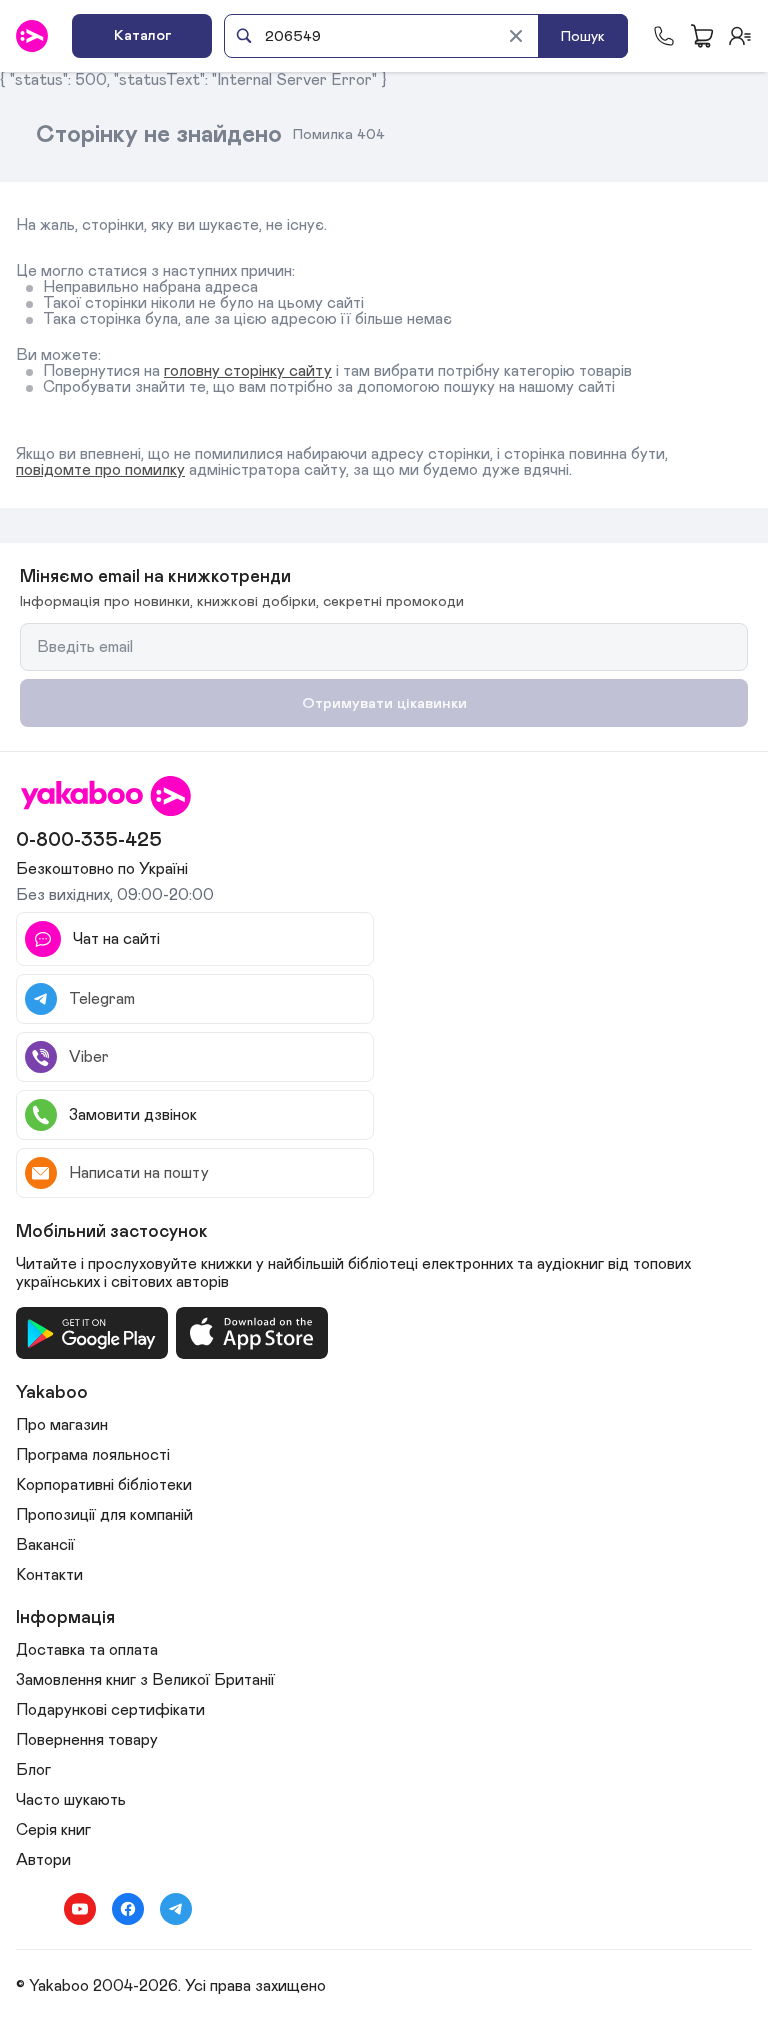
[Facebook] (128, 1909)
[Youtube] (80, 1909)
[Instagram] (32, 1909)
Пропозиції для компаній (104, 1515)
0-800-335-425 (89, 840)
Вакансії (45, 1545)
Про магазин (62, 1425)
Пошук (583, 36)
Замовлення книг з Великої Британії (145, 1680)
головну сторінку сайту (248, 371)
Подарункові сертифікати (110, 1710)
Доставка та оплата (87, 1650)
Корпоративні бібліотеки (104, 1485)
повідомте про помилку (100, 470)
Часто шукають (71, 1800)
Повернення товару (87, 1740)
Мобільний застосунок (112, 1232)
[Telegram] (176, 1909)
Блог (33, 1770)
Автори (43, 1860)
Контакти (49, 1575)
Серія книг (53, 1830)
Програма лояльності (93, 1455)
